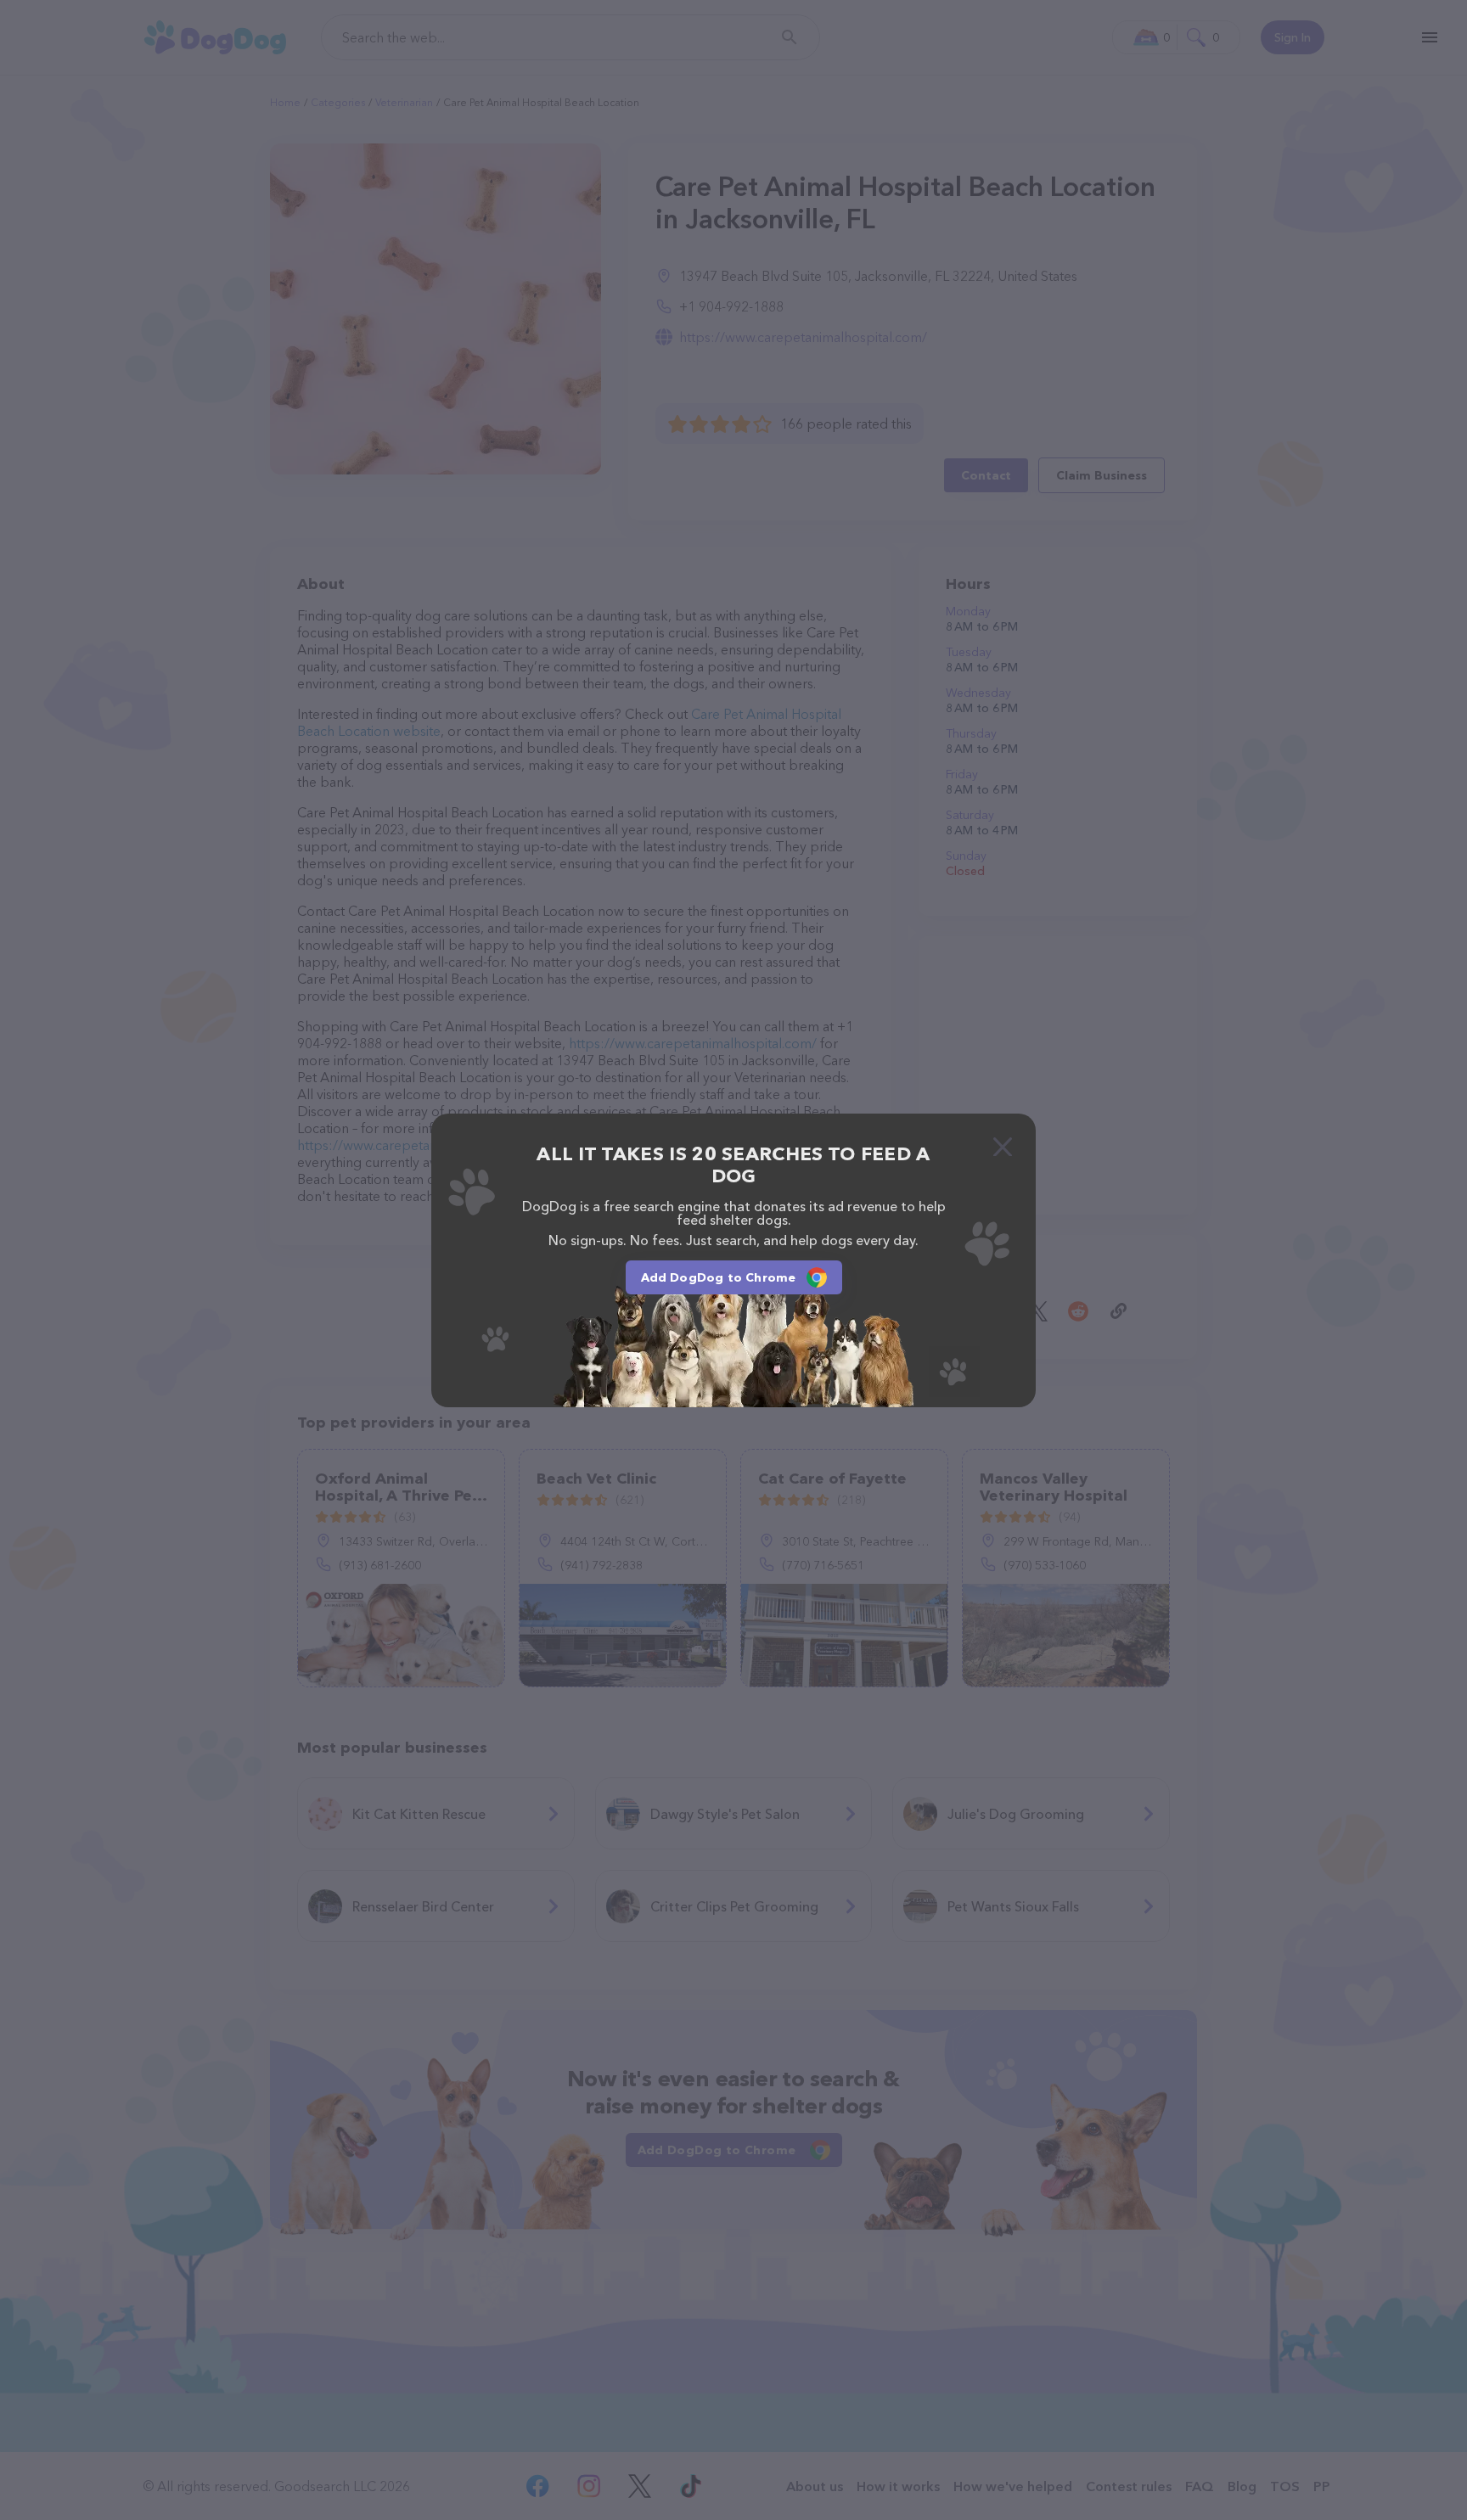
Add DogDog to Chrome (719, 1277)
